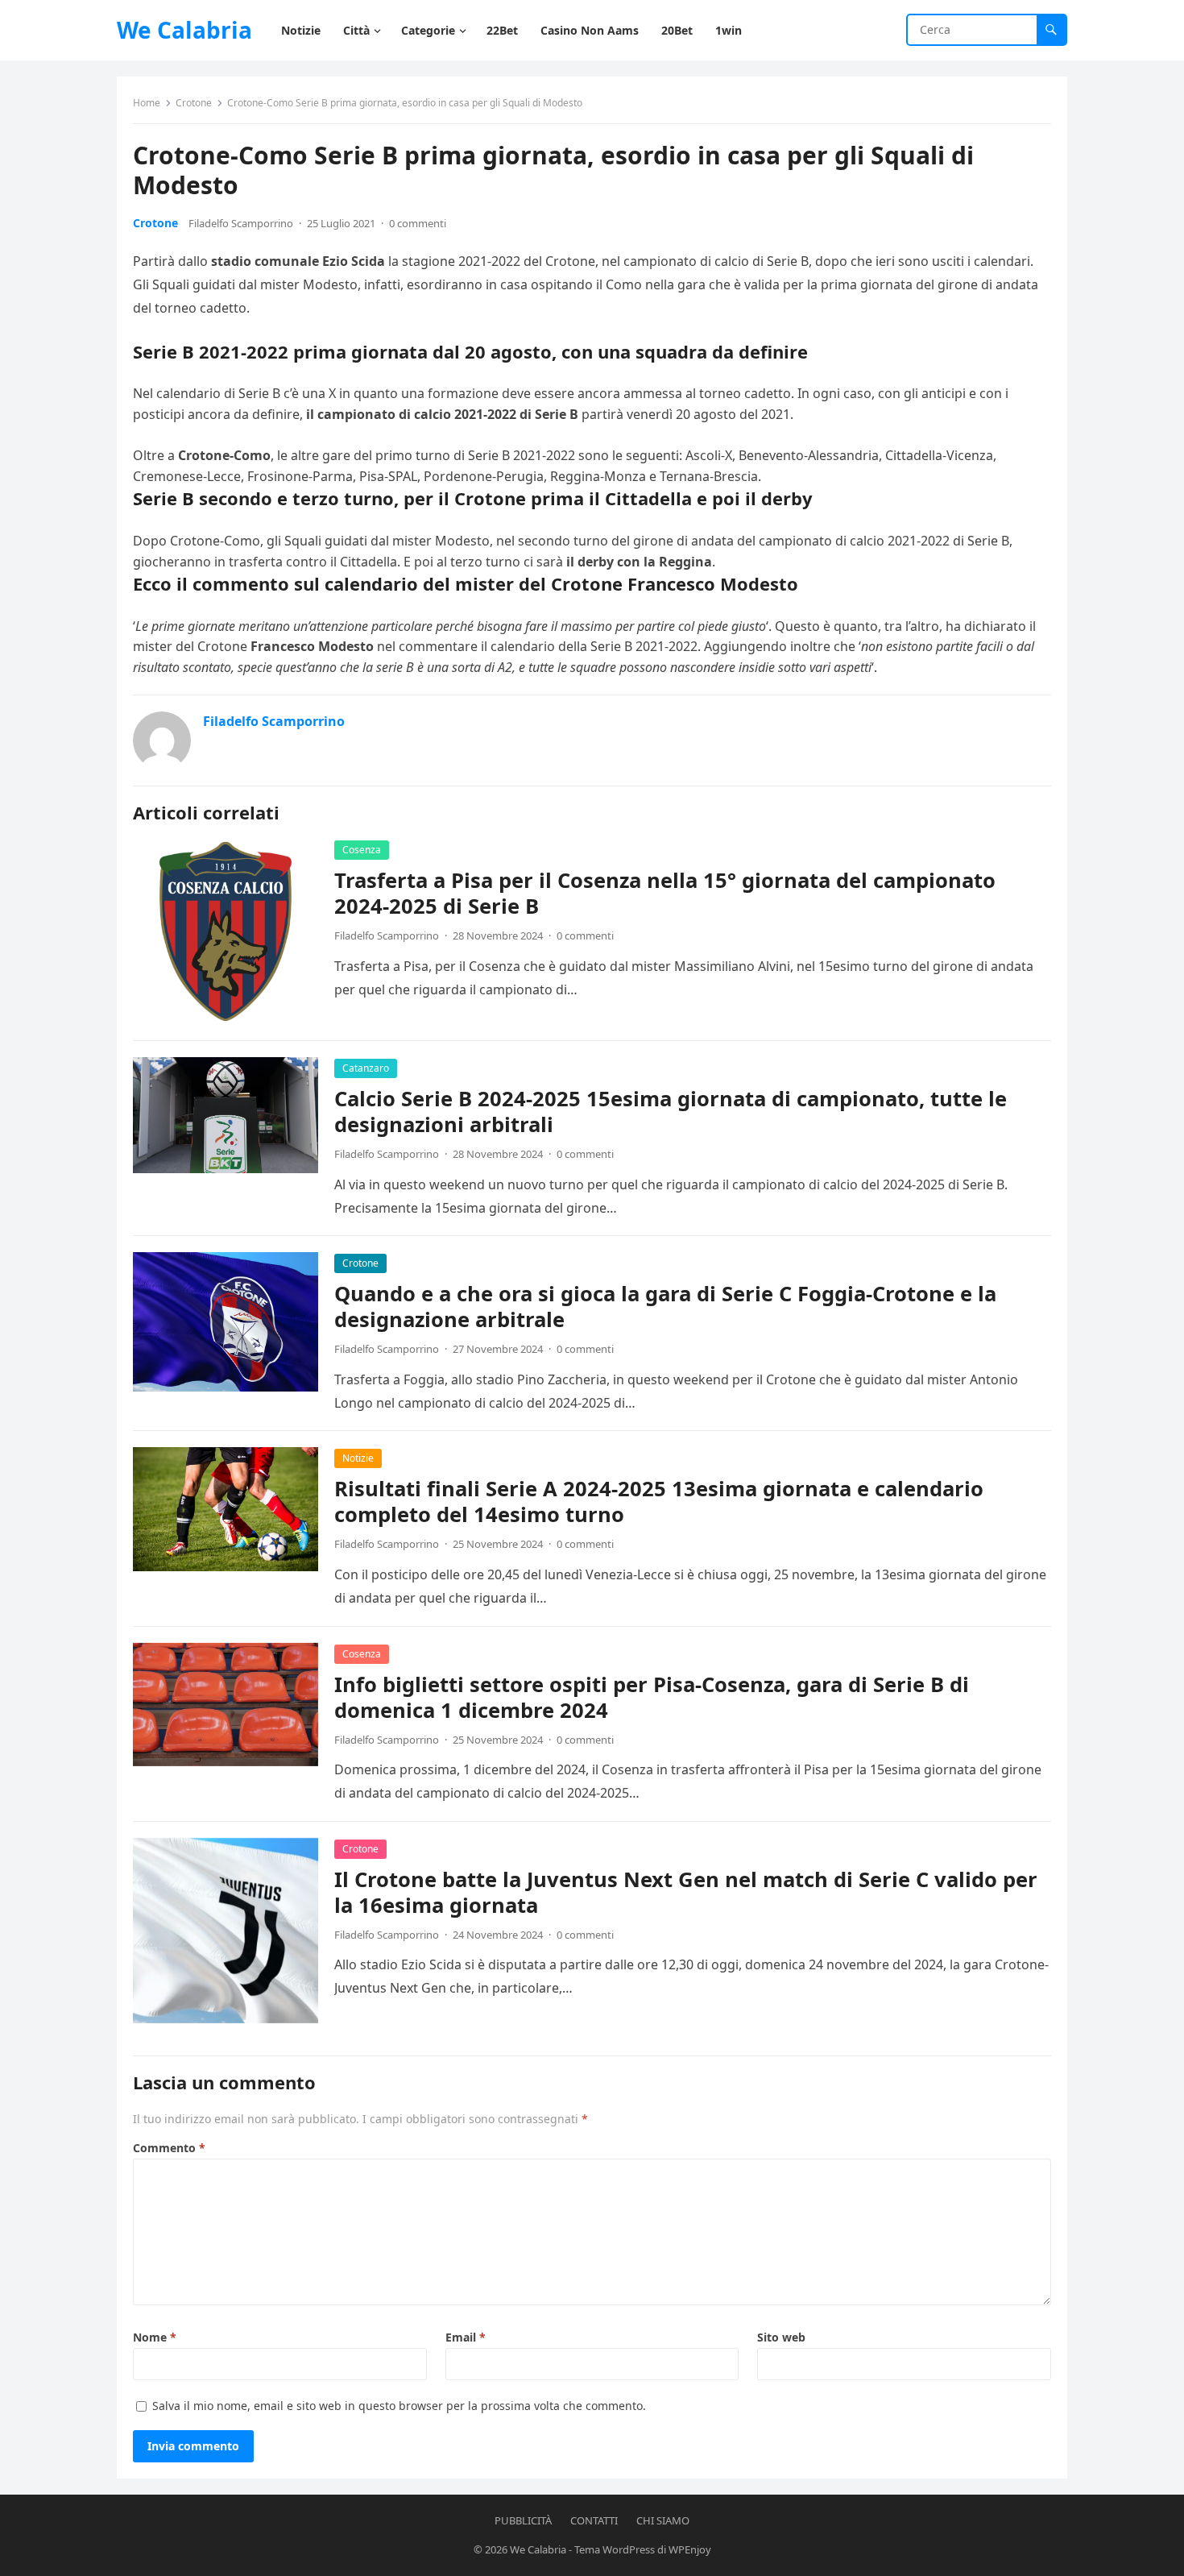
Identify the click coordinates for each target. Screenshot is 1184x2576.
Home (147, 103)
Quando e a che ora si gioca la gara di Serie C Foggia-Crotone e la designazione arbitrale (665, 1307)
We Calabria (184, 30)
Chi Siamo (663, 2520)
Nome (155, 2337)
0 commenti (418, 223)
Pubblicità (523, 2520)
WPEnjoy (690, 2549)
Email (466, 2337)
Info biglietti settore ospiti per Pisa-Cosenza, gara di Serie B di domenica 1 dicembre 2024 (652, 1697)
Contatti (594, 2520)
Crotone (194, 103)
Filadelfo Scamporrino (241, 223)
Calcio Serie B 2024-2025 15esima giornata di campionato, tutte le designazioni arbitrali (671, 1112)
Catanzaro (366, 1068)
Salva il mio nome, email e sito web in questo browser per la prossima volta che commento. (399, 2406)
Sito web (781, 2337)
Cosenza (362, 850)
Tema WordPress (615, 2549)
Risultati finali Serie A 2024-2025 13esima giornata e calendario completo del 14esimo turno (659, 1502)
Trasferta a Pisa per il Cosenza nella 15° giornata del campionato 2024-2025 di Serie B (665, 893)
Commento (169, 2148)
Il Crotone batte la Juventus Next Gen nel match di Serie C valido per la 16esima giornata (686, 1892)
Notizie (358, 1458)
